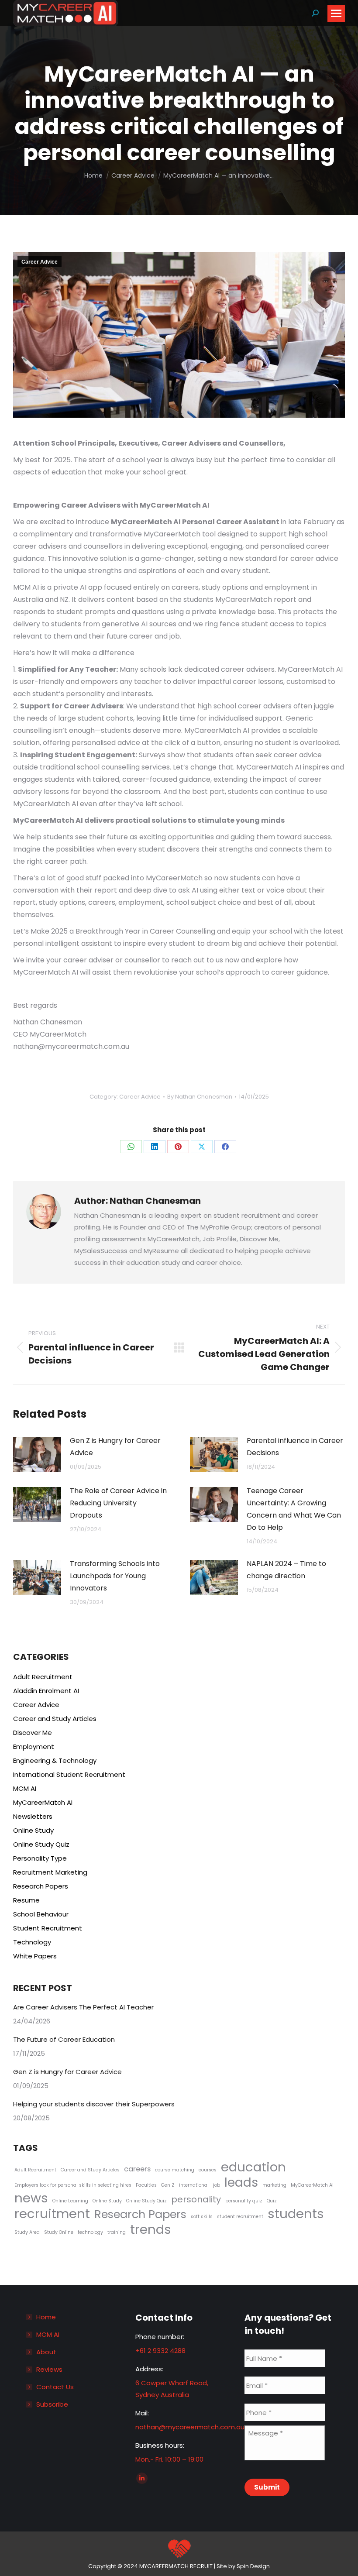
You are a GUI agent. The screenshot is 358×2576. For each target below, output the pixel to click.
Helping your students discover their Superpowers (94, 2104)
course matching (175, 2170)
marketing (274, 2185)
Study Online (59, 2232)
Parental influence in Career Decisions (295, 1447)
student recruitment (240, 2217)
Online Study (33, 1830)
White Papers (35, 1956)
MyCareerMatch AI (43, 1802)
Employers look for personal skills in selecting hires (73, 2185)
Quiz (272, 2201)
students (296, 2214)
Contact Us (55, 2387)
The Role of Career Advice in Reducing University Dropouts (118, 1503)
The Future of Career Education (64, 2039)
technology (90, 2232)
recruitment (52, 2214)
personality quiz (244, 2201)
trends (151, 2229)
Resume (26, 1900)
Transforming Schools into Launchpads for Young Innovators (115, 1576)
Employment (34, 1747)
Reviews (49, 2369)
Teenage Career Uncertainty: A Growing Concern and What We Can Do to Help (294, 1509)
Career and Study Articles (55, 1719)
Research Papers (41, 1886)
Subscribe (52, 2404)
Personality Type (40, 1858)
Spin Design (253, 2566)
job (217, 2185)
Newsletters (33, 1816)
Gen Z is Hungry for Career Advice (115, 1447)
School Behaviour (41, 1914)
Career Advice (40, 262)
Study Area (27, 2232)
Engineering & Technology (55, 1760)
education (253, 2167)
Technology (32, 1942)
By (200, 1097)
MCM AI (25, 1788)
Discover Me (33, 1733)
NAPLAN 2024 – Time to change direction (286, 1570)
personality (196, 2200)
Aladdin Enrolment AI (46, 1691)
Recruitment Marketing (50, 1872)
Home (46, 2317)
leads (241, 2183)
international (194, 2185)
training (117, 2232)
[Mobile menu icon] (336, 13)
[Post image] (37, 1454)
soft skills (202, 2217)
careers (137, 2169)
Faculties (146, 2185)
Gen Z (168, 2185)
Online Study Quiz (41, 1844)
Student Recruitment (48, 1928)
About (46, 2352)
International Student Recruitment (69, 1774)
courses (208, 2170)
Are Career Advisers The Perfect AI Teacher (83, 2007)
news (31, 2198)
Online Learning (70, 2201)
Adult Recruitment (43, 1677)
